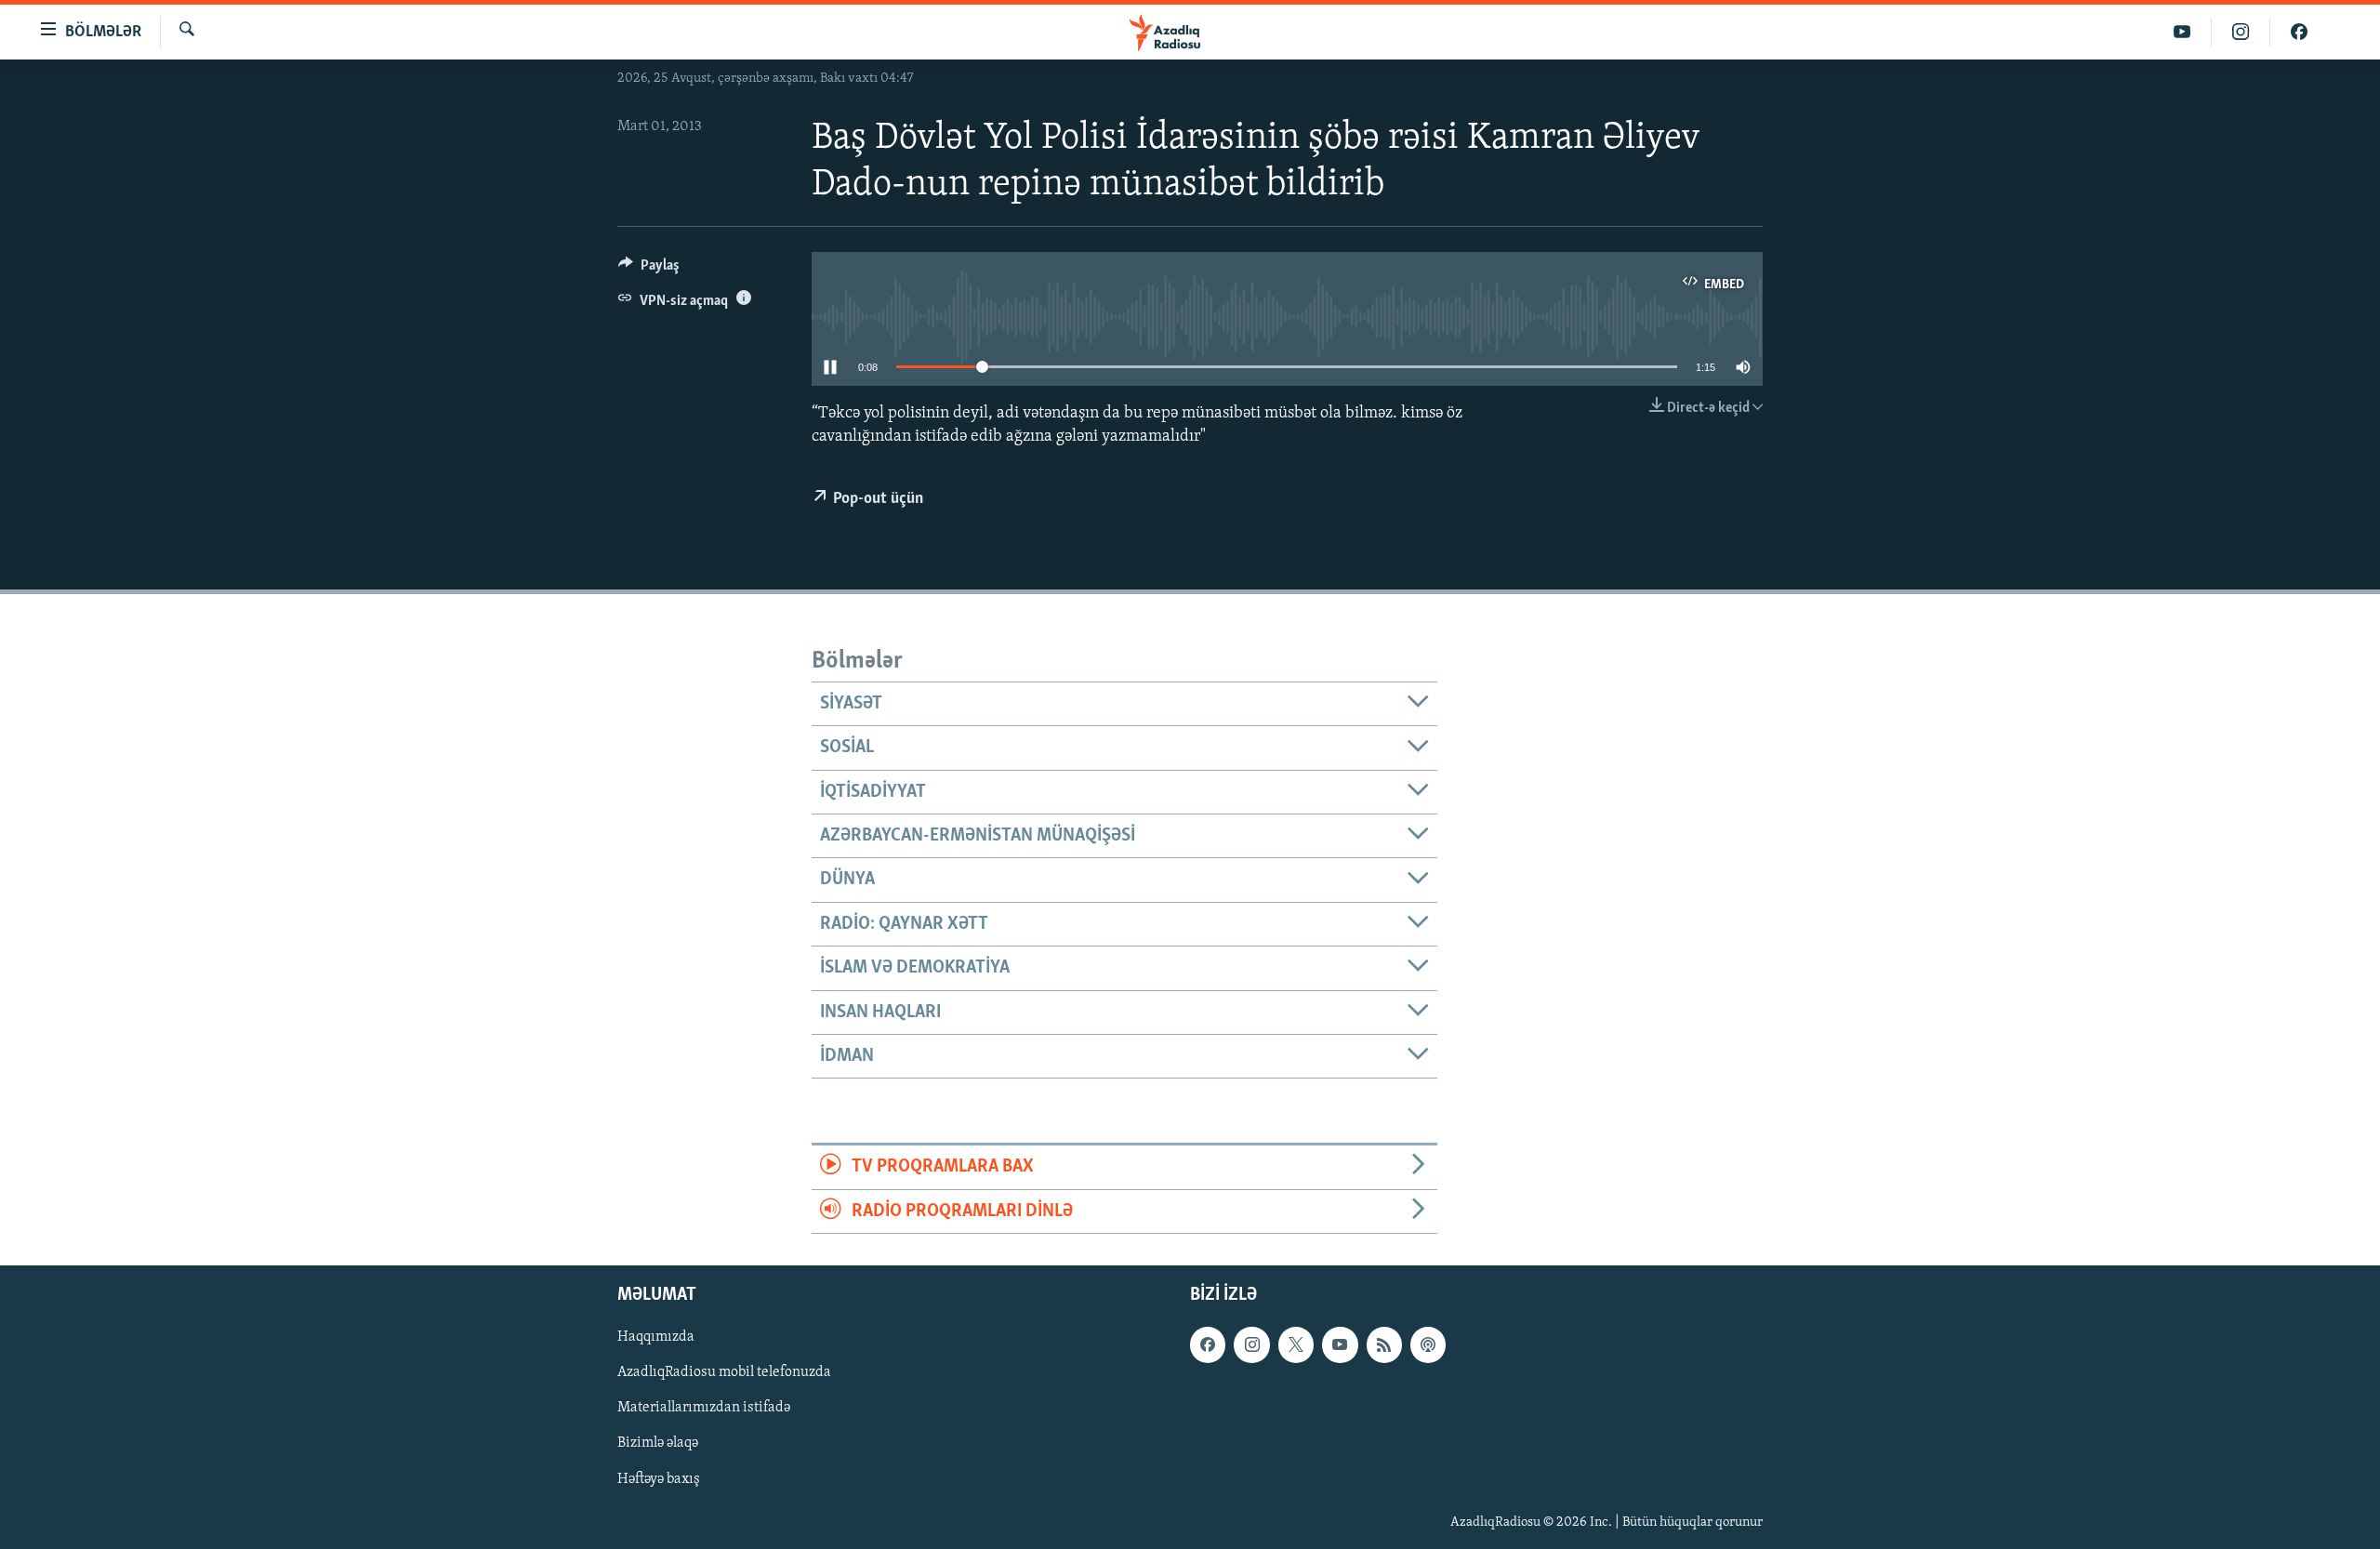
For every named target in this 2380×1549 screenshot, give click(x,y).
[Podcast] (1428, 1344)
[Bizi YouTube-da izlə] (2182, 32)
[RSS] (1384, 1344)
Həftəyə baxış (659, 1478)
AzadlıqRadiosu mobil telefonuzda (724, 1372)
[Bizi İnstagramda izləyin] (2241, 32)
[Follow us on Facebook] (1208, 1344)
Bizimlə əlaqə (658, 1443)
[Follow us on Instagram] (1251, 1344)
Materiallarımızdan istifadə (704, 1408)
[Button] (649, 270)
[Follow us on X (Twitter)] (1296, 1344)
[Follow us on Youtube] (1340, 1344)
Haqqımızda (656, 1337)
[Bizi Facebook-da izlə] (2299, 32)
